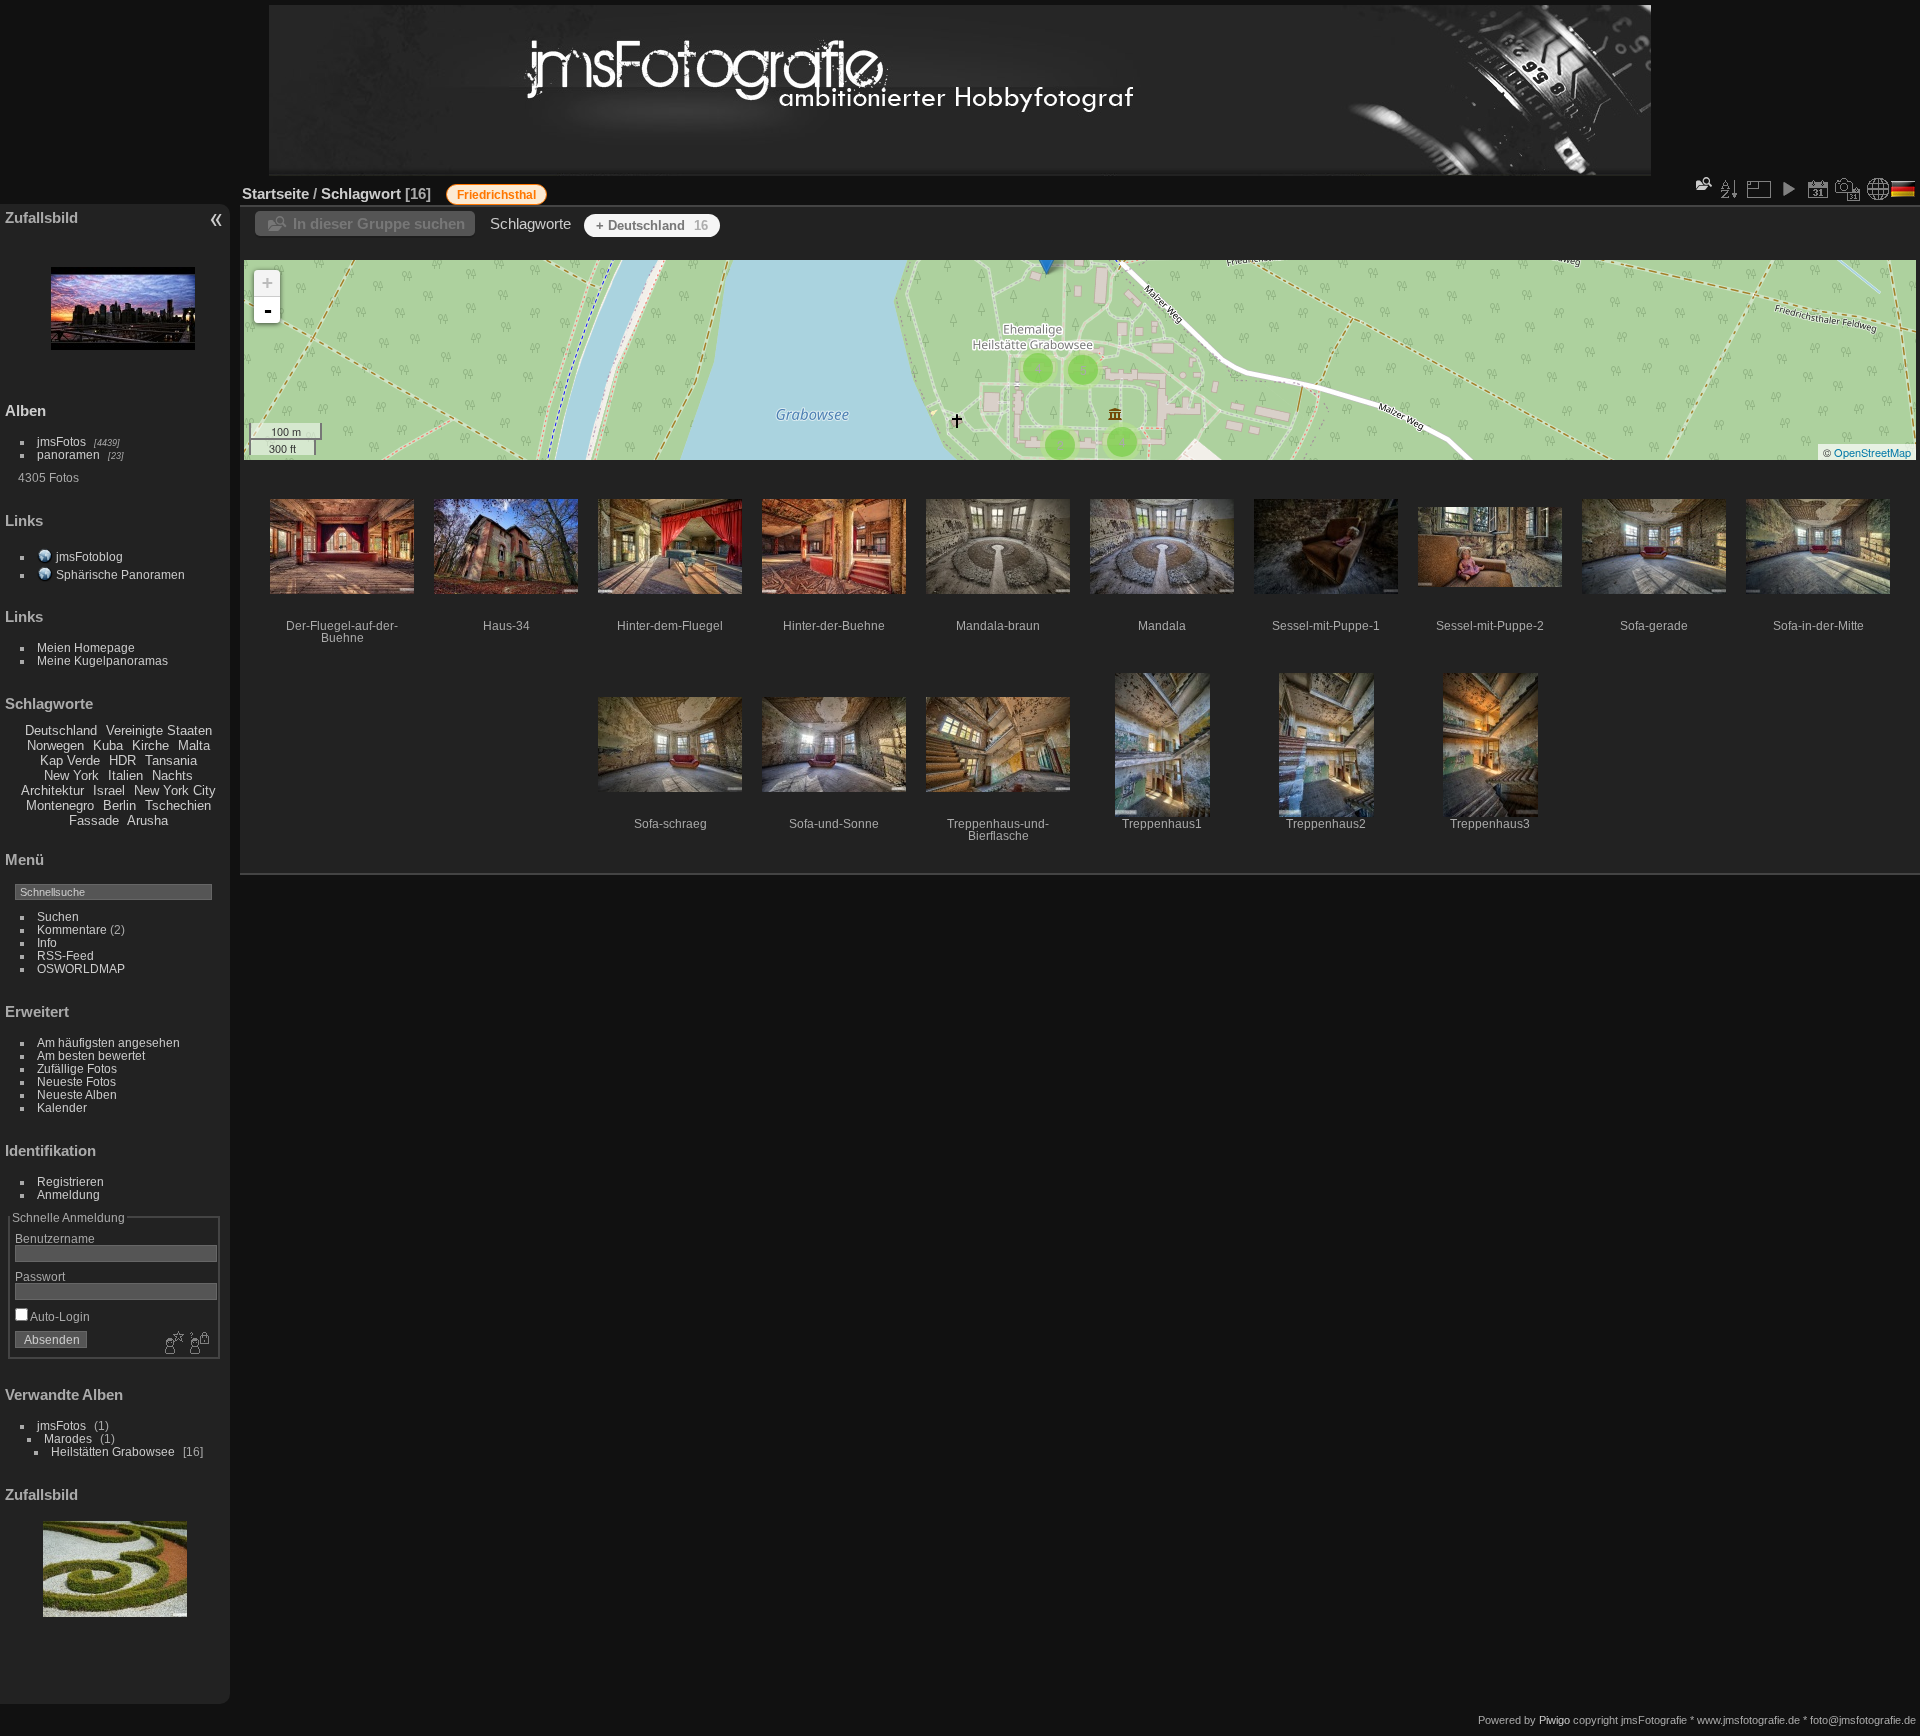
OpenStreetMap (1872, 452)
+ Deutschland (652, 225)
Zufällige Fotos (77, 1068)
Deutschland (61, 730)
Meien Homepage (86, 647)
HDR (122, 760)
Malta (194, 745)
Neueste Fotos (76, 1081)
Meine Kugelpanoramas (102, 660)
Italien (125, 775)
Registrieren (70, 1181)
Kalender (62, 1107)
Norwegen (55, 745)
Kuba (108, 745)
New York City (175, 790)
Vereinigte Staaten (159, 730)
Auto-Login (59, 1316)
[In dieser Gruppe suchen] (1702, 183)
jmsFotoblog (89, 556)
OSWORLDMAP (81, 968)
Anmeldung (68, 1194)
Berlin (119, 805)
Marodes (68, 1438)
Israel (109, 790)
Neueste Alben (77, 1094)
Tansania (171, 760)
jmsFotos (61, 441)
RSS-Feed (65, 955)
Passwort (40, 1276)
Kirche (150, 745)
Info (47, 942)
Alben (25, 410)
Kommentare (72, 929)
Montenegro (60, 805)
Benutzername (55, 1238)
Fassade (94, 820)
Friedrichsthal (496, 195)
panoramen (68, 454)
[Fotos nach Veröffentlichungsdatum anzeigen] (1818, 189)
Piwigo (1554, 1720)
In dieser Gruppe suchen (379, 223)
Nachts (172, 775)
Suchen (58, 916)
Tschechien (178, 805)
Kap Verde (70, 760)
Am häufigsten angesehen (108, 1042)
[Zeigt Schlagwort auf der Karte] (1878, 189)
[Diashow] (1788, 189)
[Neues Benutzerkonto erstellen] (172, 1344)
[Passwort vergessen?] (198, 1344)
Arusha (147, 820)
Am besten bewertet (91, 1055)
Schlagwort (361, 193)
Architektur (52, 790)
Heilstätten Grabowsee (113, 1451)
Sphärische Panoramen (120, 574)
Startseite (275, 193)
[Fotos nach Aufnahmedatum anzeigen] (1848, 189)
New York (71, 775)
